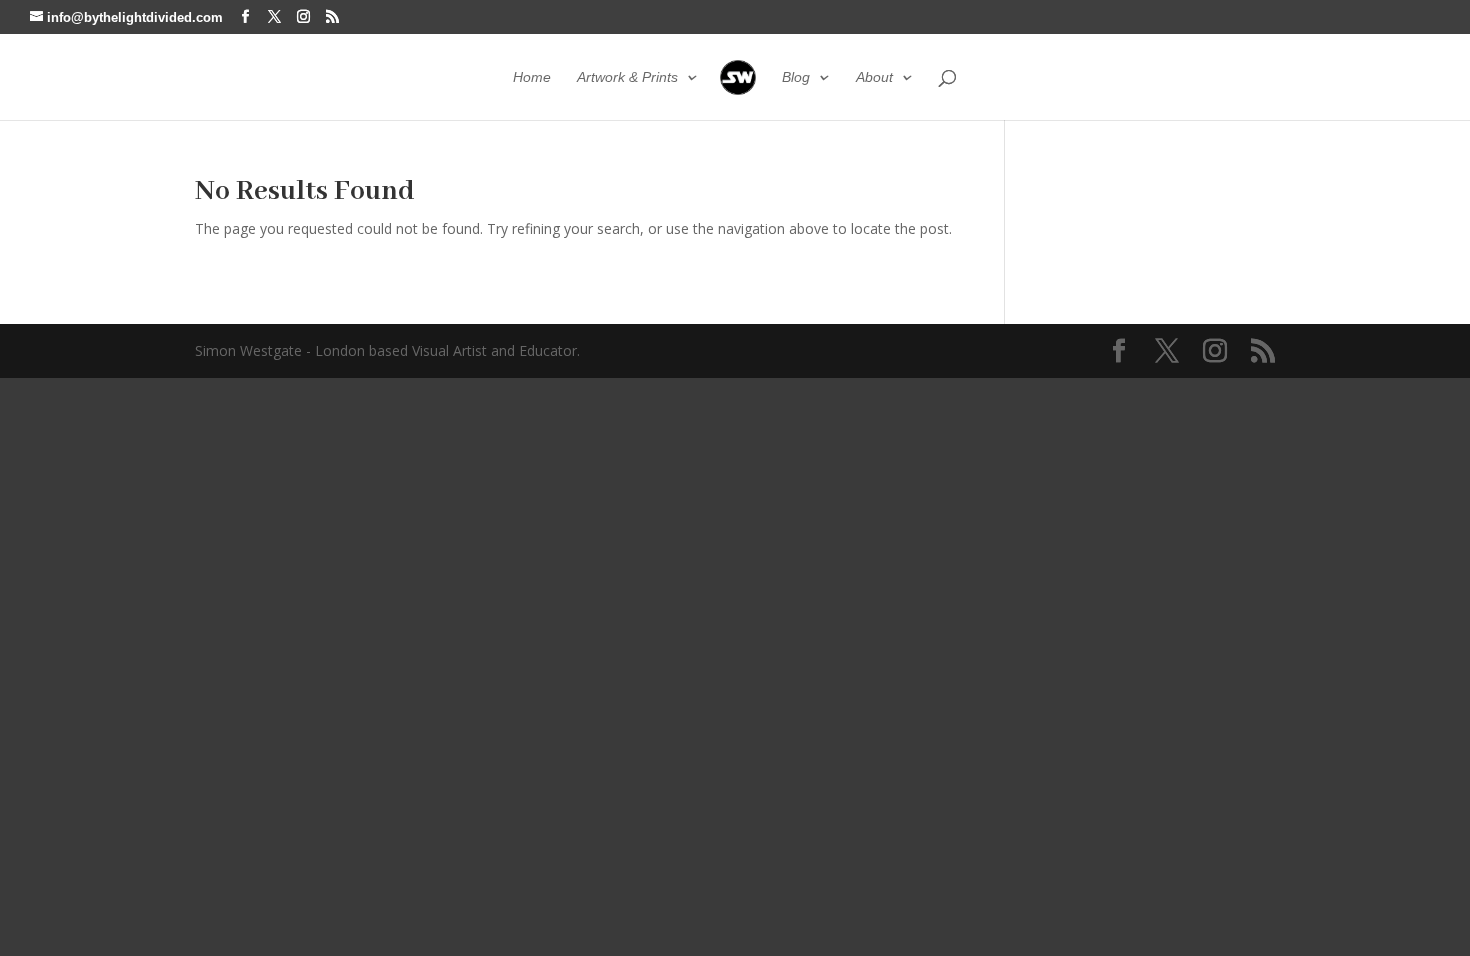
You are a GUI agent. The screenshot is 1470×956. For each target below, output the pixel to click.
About (874, 77)
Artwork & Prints (627, 77)
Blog (796, 77)
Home (532, 77)
